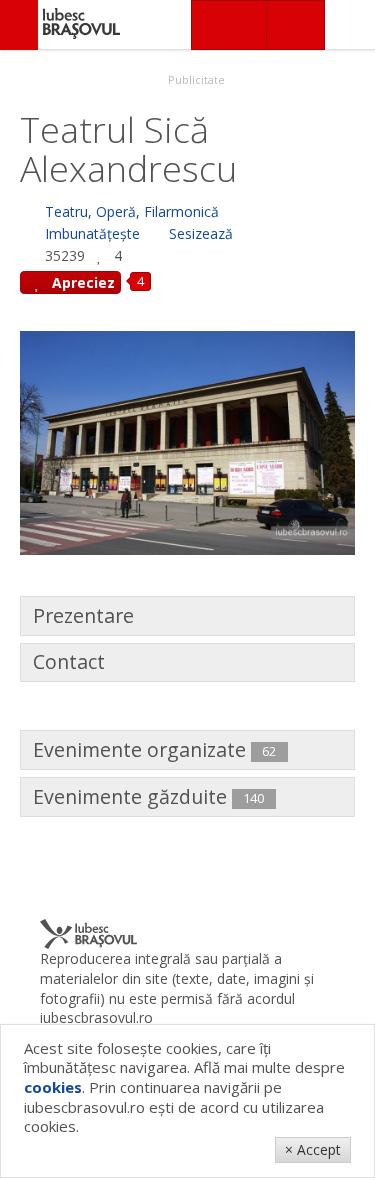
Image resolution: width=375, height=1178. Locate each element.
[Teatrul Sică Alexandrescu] (187, 441)
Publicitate (195, 79)
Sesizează (201, 233)
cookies (53, 1087)
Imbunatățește (92, 233)
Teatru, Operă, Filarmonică (132, 211)
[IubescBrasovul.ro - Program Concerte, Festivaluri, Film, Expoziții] (19, 25)
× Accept (313, 1149)
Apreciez (81, 282)
